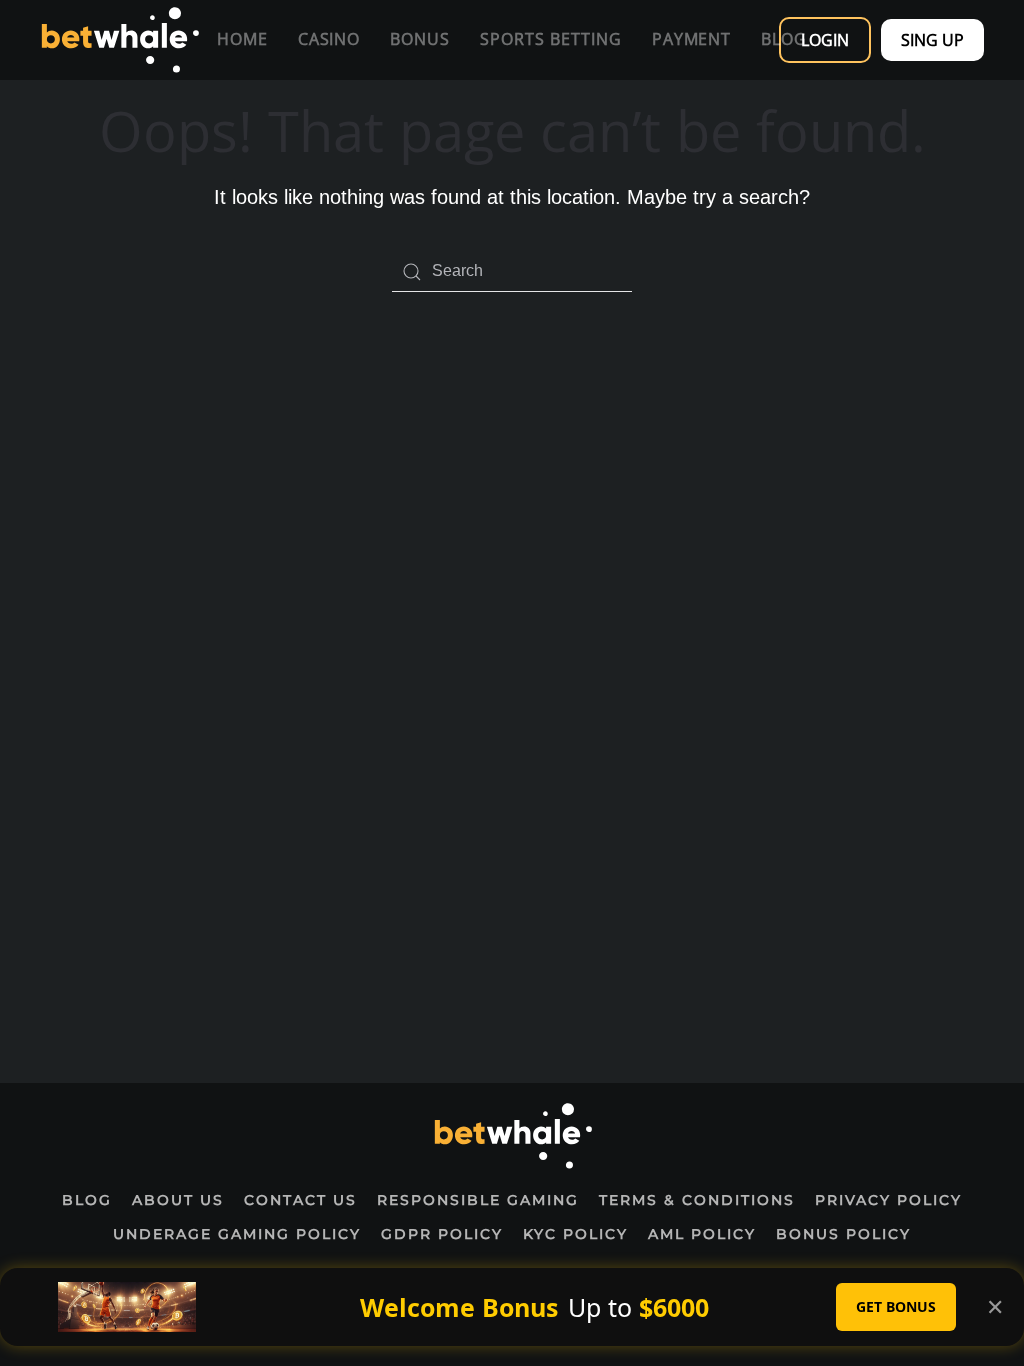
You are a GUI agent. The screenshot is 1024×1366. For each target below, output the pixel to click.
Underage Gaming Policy (237, 1234)
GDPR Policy (442, 1234)
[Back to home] (119, 40)
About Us (178, 1200)
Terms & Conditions (697, 1200)
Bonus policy (843, 1234)
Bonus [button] (420, 39)
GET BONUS (896, 1306)
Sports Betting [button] (550, 39)
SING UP (932, 40)
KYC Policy (575, 1234)
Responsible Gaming (478, 1200)
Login (825, 40)
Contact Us (300, 1200)
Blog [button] (784, 39)
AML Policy (702, 1234)
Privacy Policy (888, 1200)
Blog (87, 1200)
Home (242, 39)
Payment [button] (692, 39)
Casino (329, 39)
